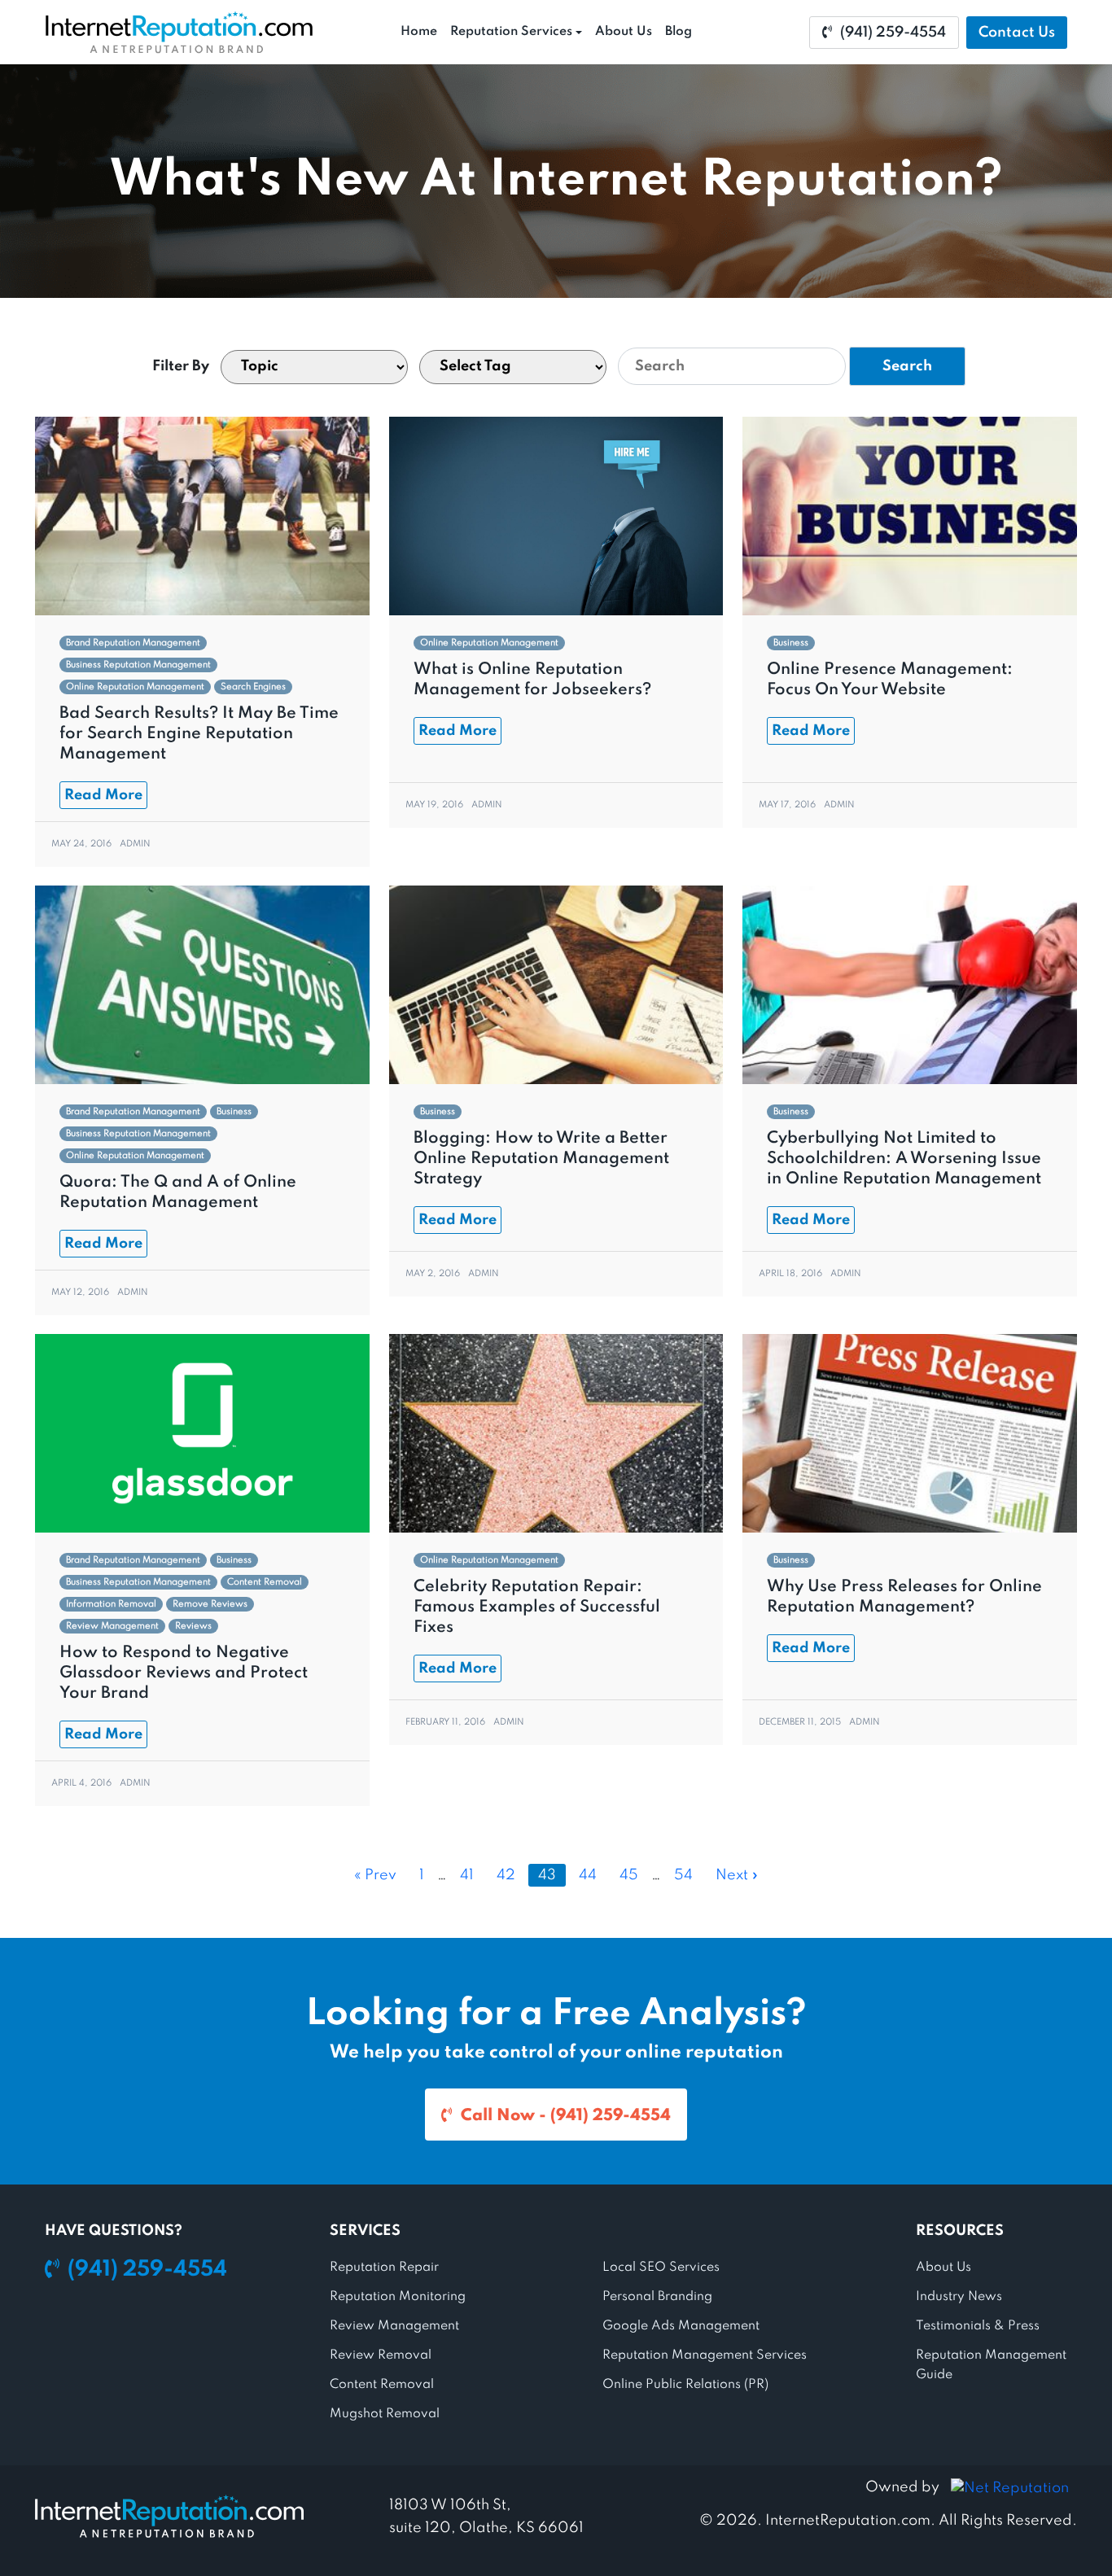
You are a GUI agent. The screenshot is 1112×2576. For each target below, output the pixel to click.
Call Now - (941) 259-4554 (566, 2116)
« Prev (375, 1875)
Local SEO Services (661, 2268)
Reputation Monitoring (398, 2297)
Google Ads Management (681, 2326)
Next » (737, 1875)
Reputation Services (511, 32)
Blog (679, 32)
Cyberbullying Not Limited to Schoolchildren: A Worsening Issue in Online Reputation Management (904, 1159)
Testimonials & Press (978, 2326)
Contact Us (1017, 33)
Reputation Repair (384, 2268)
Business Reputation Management (138, 665)
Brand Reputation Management (133, 643)
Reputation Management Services (705, 2355)
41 (467, 1875)
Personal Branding (657, 2297)
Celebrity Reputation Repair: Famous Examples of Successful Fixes (537, 1607)
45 (629, 1875)
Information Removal (111, 1604)
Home (419, 32)
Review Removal (381, 2355)
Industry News (959, 2297)
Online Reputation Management (135, 687)
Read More (103, 795)
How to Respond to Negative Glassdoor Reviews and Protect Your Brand (184, 1673)
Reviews (193, 1626)
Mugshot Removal (385, 2414)
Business (791, 643)
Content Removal (265, 1582)
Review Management (112, 1626)
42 (506, 1875)
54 (683, 1875)
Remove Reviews (210, 1604)
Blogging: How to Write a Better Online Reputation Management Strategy (541, 1159)
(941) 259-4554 (893, 33)
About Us (624, 32)
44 (588, 1875)
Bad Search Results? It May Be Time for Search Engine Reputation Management (199, 734)
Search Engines (253, 687)
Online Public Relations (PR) (685, 2385)
